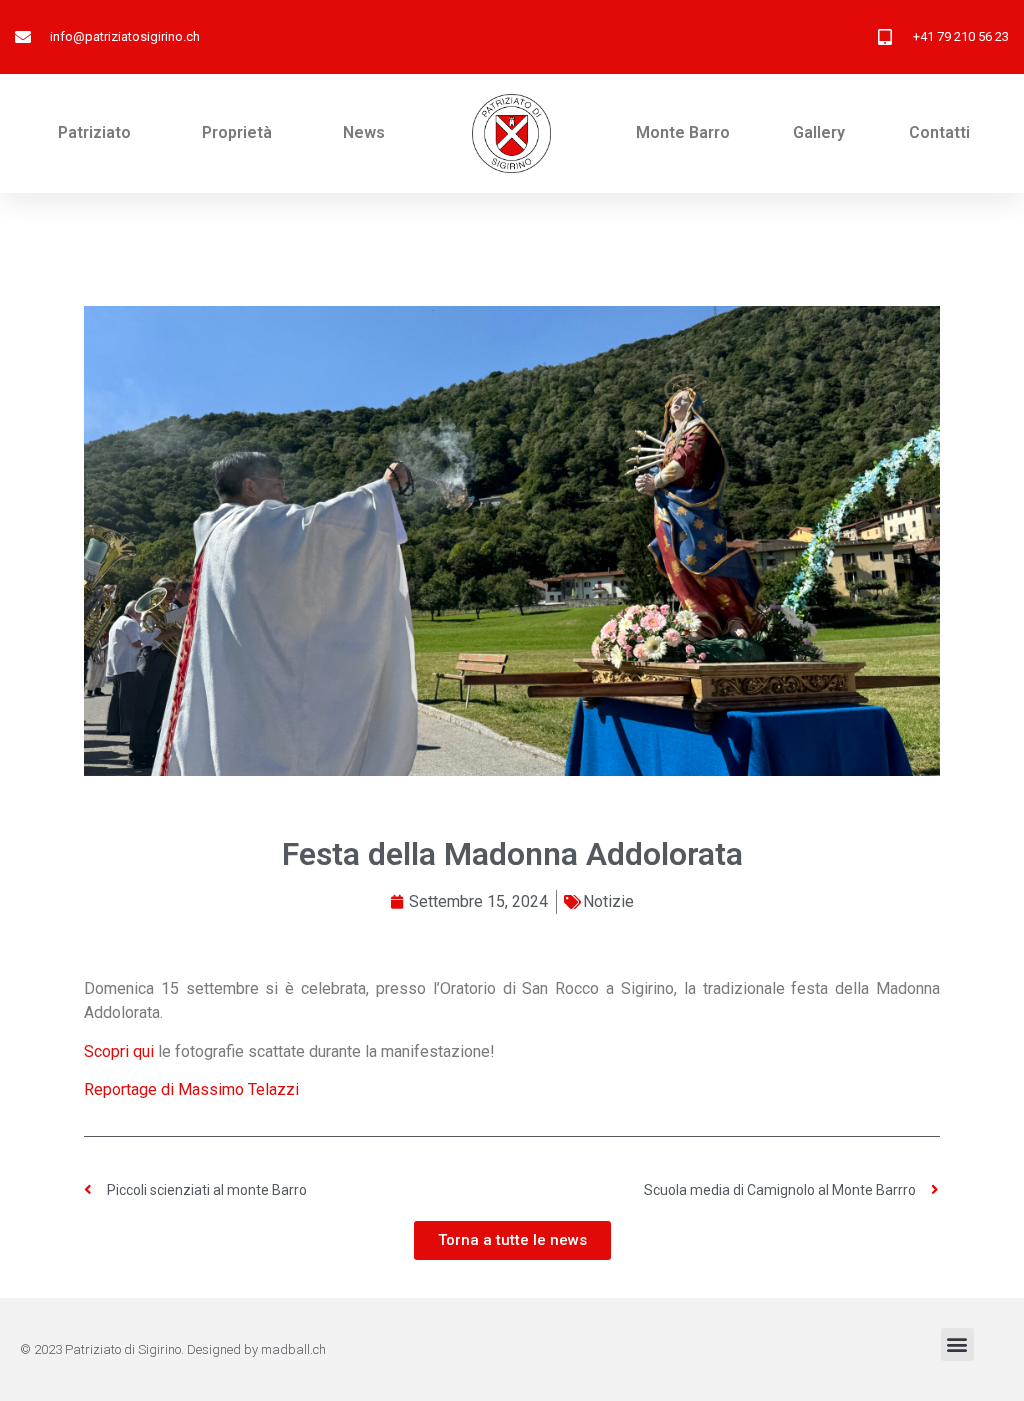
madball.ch (293, 1349)
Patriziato (94, 132)
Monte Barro (683, 132)
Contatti (939, 132)
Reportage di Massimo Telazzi (191, 1089)
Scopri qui (119, 1051)
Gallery (819, 132)
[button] (957, 1344)
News (364, 132)
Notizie (608, 901)
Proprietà (237, 132)
